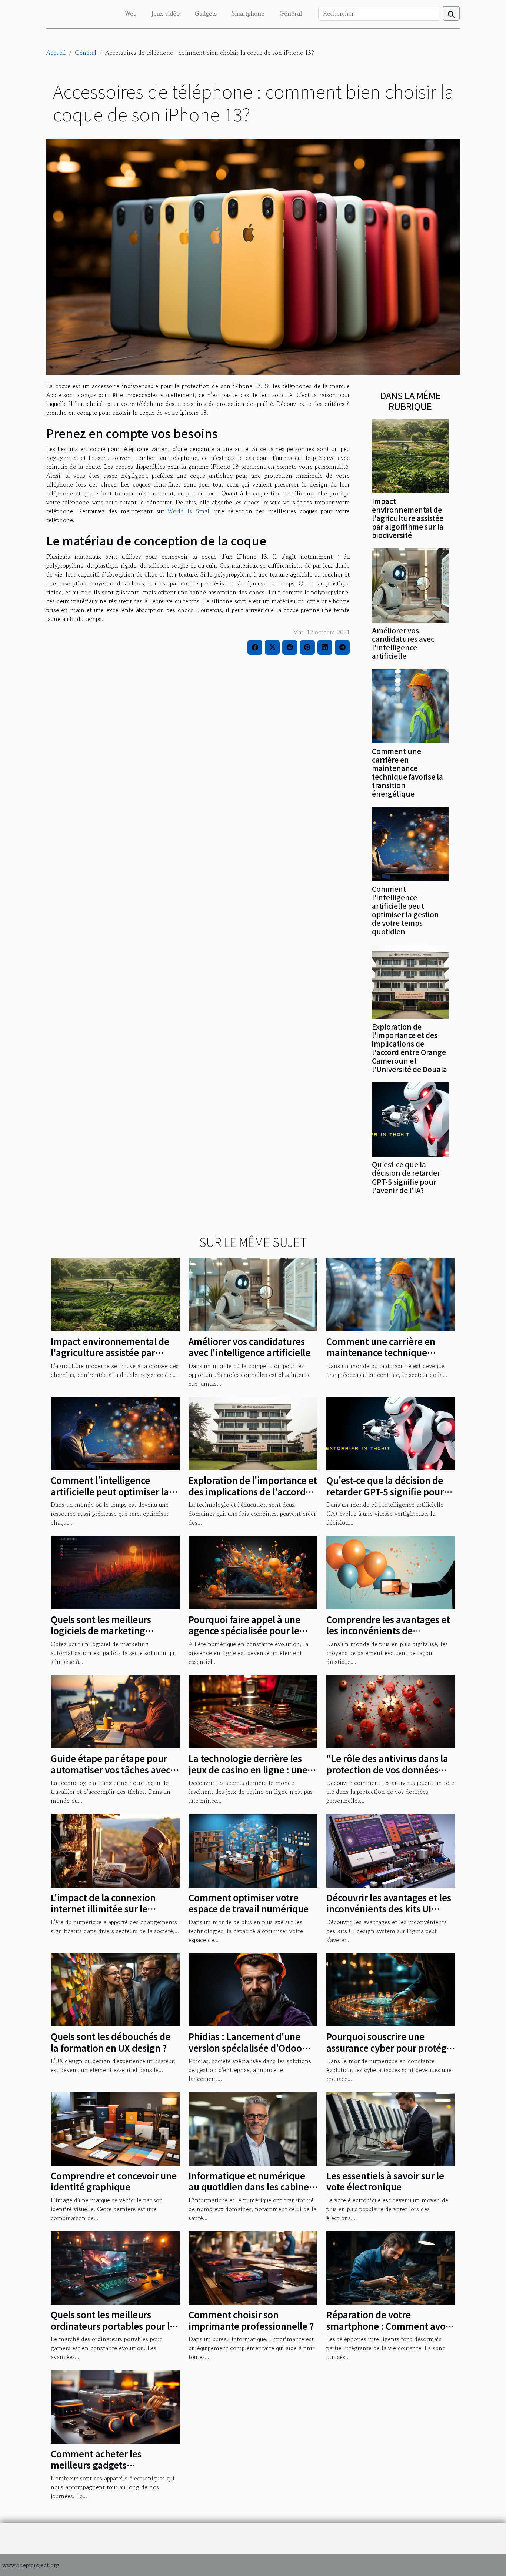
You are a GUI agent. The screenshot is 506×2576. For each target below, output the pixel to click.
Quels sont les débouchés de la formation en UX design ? (111, 2042)
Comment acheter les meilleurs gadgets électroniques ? (96, 2465)
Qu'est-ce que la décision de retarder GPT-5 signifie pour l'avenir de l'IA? (406, 1177)
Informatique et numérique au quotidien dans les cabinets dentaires (253, 2187)
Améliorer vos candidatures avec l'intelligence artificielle (403, 643)
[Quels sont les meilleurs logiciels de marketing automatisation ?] (115, 1572)
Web (131, 13)
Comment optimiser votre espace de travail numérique (249, 1903)
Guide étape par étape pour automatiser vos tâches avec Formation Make (111, 1769)
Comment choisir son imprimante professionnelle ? (251, 2320)
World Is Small (189, 511)
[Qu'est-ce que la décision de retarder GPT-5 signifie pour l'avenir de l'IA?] (410, 1119)
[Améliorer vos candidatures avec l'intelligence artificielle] (410, 584)
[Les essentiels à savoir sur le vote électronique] (391, 2128)
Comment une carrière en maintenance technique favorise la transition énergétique (407, 772)
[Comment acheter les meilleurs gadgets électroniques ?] (115, 2406)
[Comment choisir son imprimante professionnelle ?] (253, 2267)
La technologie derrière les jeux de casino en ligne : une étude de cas (248, 1769)
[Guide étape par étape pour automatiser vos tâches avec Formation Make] (115, 1711)
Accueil (56, 53)
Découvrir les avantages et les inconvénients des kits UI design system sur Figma (389, 1909)
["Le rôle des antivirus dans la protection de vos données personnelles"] (391, 1711)
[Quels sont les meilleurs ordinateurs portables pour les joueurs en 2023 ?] (115, 2267)
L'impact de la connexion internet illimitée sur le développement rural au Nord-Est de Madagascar (103, 1914)
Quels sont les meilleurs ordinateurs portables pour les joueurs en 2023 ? (115, 2326)
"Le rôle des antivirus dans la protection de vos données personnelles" (387, 1769)
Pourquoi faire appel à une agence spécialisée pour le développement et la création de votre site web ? (252, 1636)
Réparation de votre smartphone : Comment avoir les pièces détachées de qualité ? (389, 2331)
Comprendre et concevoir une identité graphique (114, 2181)
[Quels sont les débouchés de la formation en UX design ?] (115, 1989)
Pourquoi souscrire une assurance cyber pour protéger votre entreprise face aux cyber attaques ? (391, 2053)
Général (291, 13)
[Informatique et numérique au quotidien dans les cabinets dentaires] (253, 2128)
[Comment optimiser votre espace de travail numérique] (253, 1850)
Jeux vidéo (166, 13)
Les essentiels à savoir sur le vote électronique (385, 2181)
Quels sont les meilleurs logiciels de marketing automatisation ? (101, 1631)
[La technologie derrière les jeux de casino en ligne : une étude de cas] (253, 1711)
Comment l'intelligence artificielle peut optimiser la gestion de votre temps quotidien (405, 910)
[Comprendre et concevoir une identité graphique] (115, 2128)
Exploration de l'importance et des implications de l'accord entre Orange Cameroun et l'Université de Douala (410, 1048)
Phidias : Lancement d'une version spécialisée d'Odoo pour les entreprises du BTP (247, 2048)
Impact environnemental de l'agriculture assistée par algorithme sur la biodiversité (408, 518)
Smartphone (248, 13)
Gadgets (206, 13)
